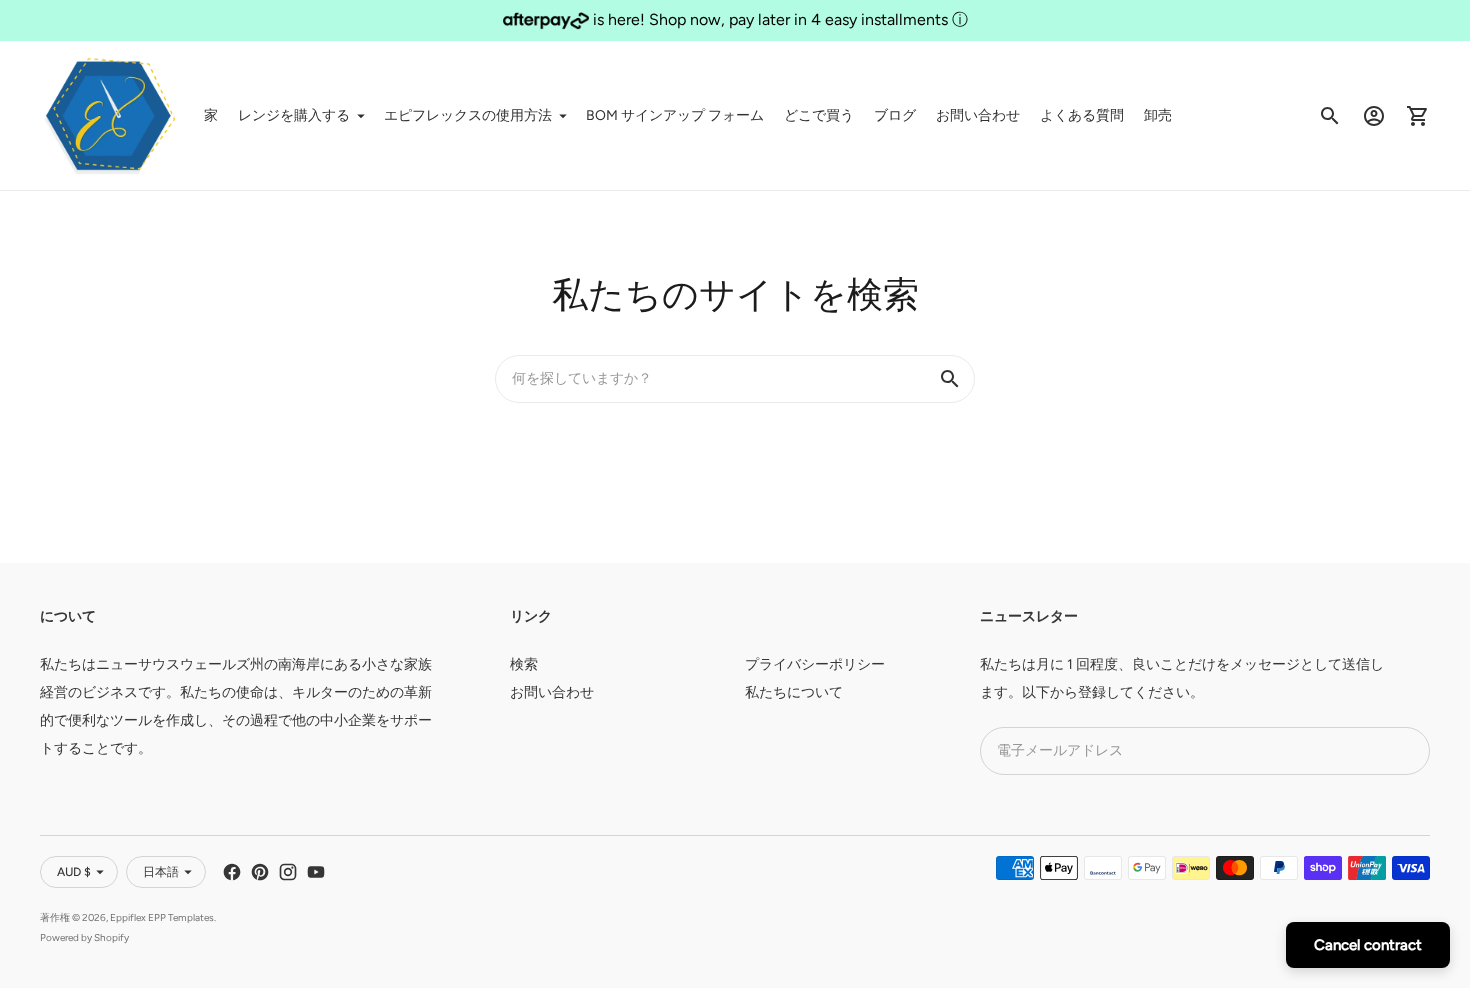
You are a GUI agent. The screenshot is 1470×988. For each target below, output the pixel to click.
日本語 (161, 872)
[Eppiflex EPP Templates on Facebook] (232, 872)
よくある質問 (1082, 115)
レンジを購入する (294, 115)
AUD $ (74, 872)
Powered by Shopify (84, 937)
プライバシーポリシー (815, 664)
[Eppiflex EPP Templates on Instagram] (288, 872)
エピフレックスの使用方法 (468, 115)
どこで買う (819, 115)
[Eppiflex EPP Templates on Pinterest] (260, 872)
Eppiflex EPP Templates (162, 917)
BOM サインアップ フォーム (675, 115)
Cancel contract (1368, 945)
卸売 (1158, 115)
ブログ (895, 115)
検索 (524, 664)
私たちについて (794, 692)
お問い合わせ (978, 115)
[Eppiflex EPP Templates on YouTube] (316, 872)
